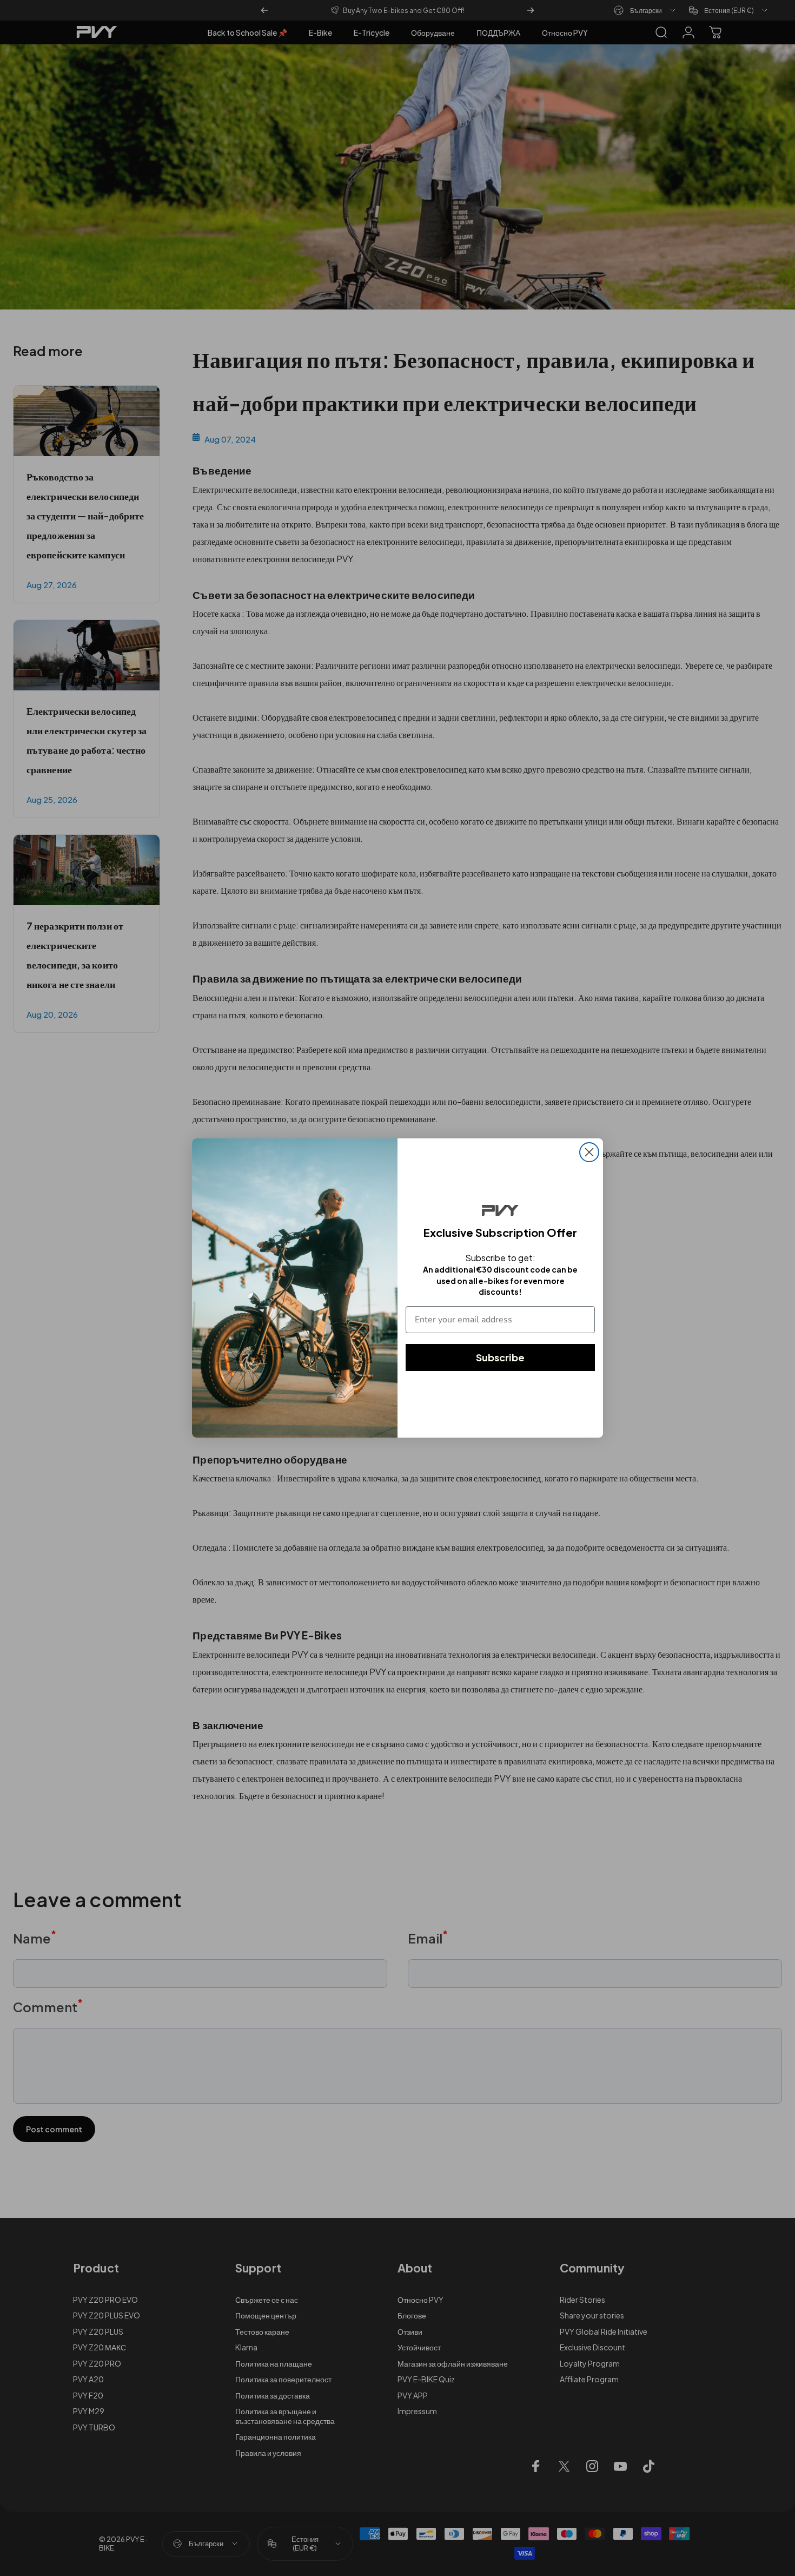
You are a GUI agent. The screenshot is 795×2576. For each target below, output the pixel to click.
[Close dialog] (589, 1152)
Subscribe (500, 1357)
